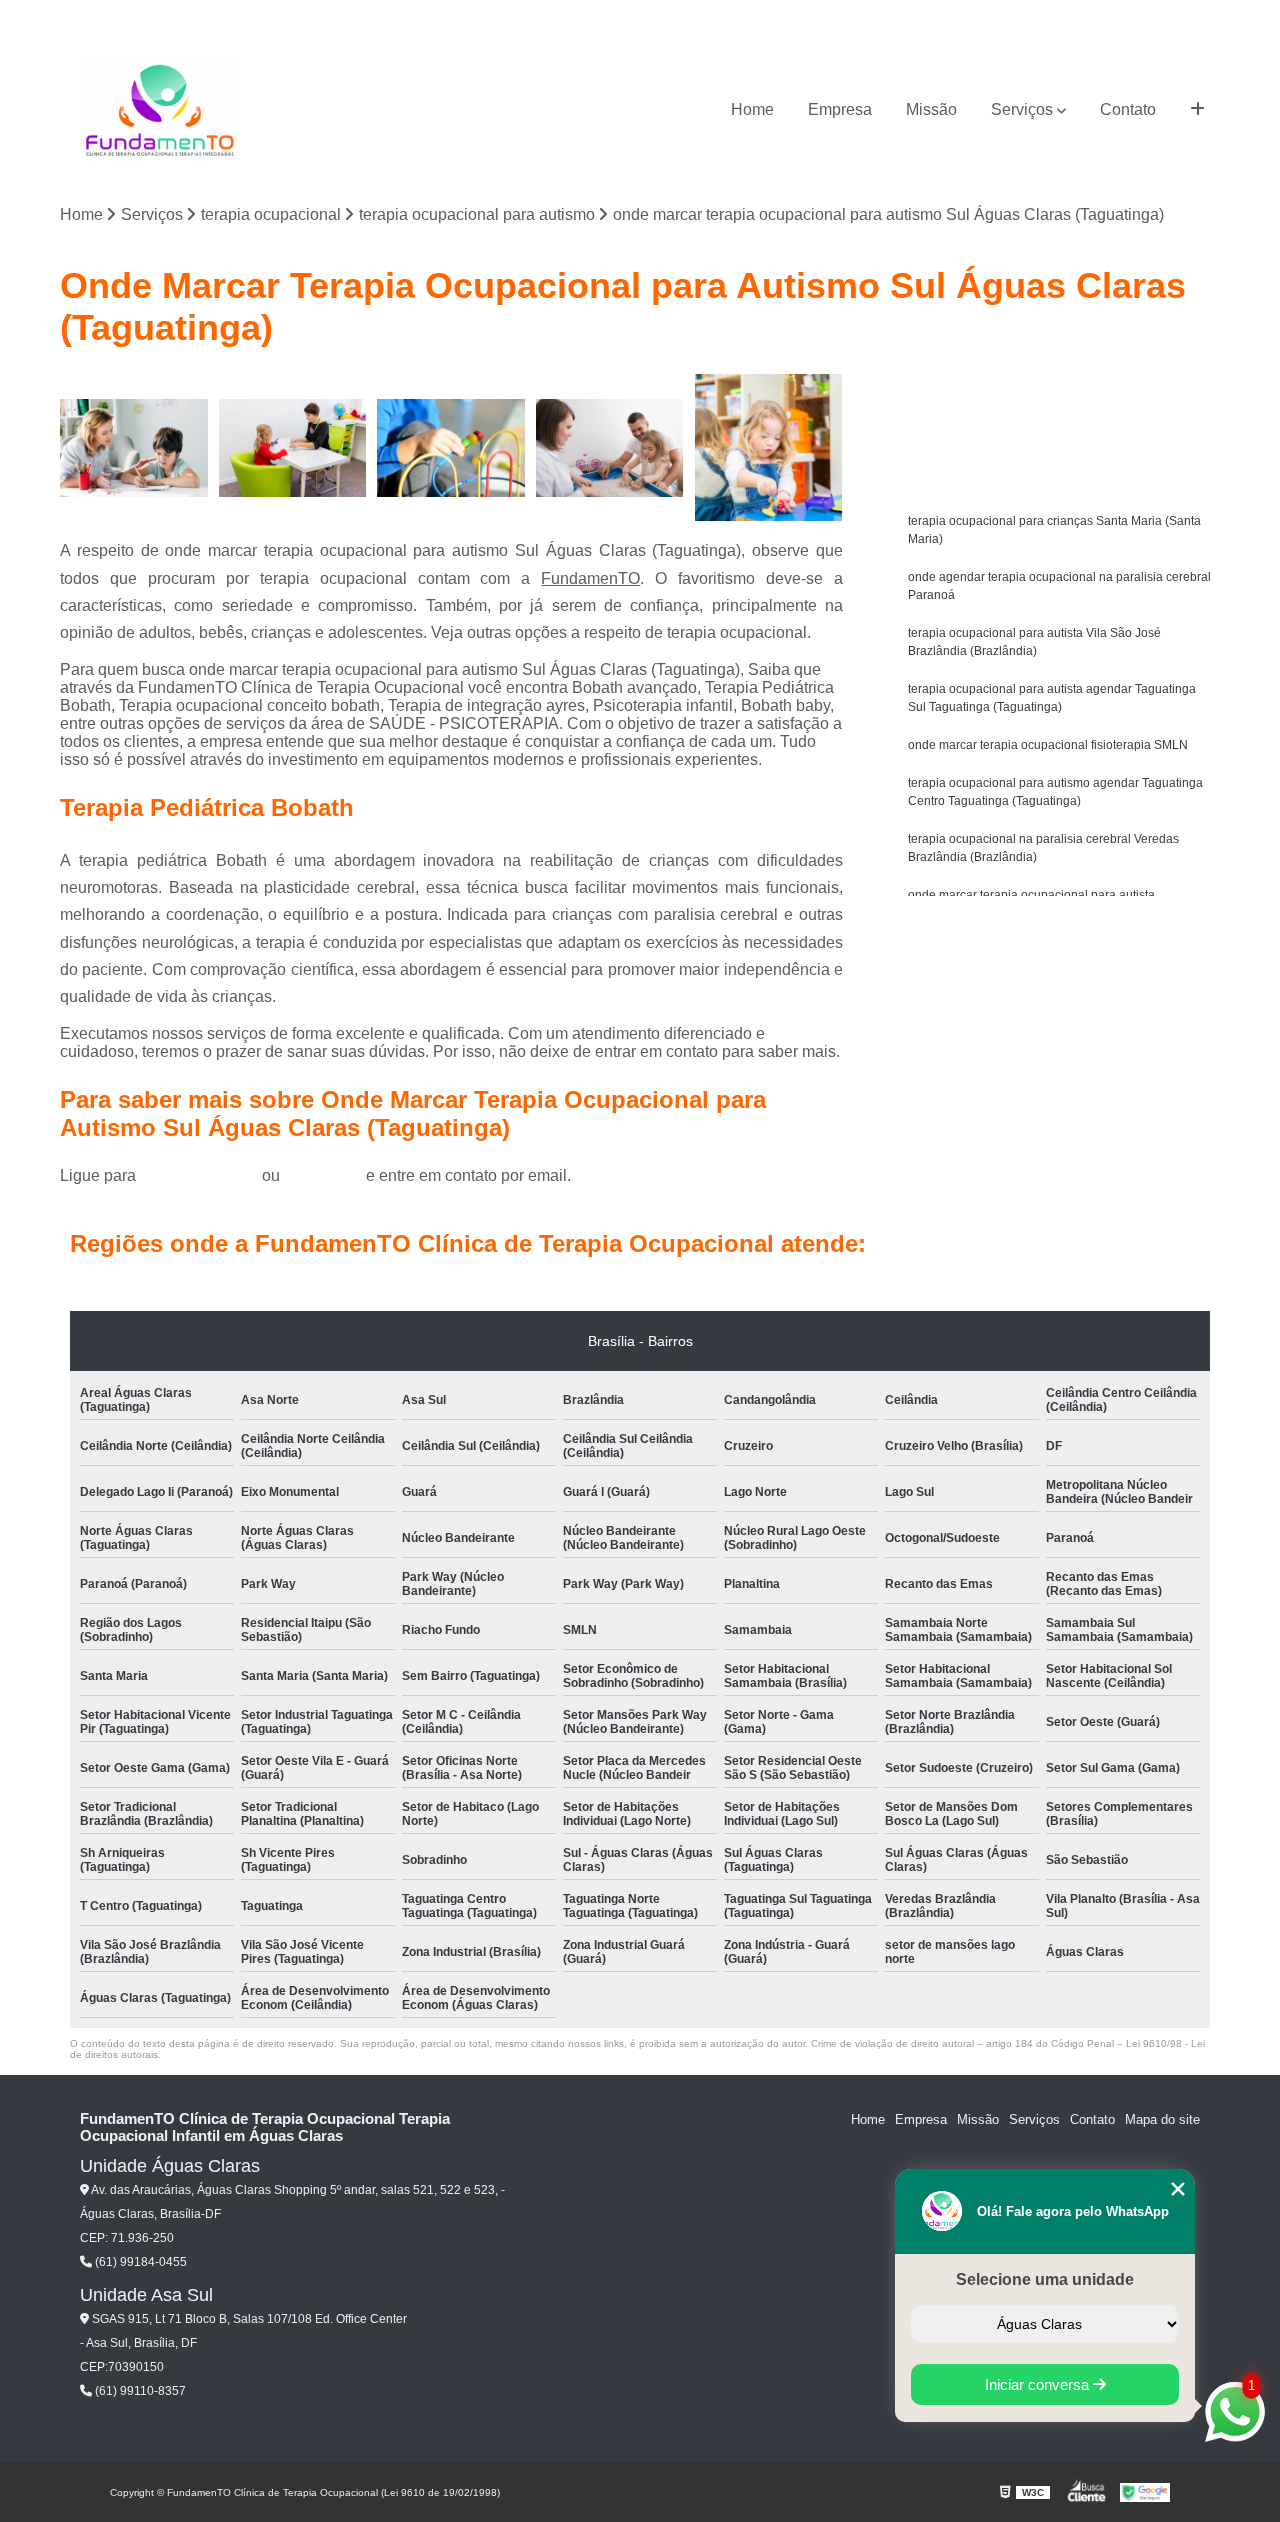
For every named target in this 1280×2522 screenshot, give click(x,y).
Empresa (840, 109)
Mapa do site (1162, 2119)
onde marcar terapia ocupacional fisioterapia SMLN (1048, 745)
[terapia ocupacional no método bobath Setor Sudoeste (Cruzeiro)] (610, 448)
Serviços (1022, 109)
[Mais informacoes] (1197, 110)
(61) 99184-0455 (201, 1175)
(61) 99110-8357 (139, 2391)
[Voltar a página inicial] (160, 110)
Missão (931, 109)
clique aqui (323, 1175)
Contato (1128, 109)
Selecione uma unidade (1045, 2279)
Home (752, 109)
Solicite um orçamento (1060, 392)
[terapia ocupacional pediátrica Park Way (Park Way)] (451, 448)
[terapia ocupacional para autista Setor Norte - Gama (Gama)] (768, 448)
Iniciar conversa (1039, 2384)
